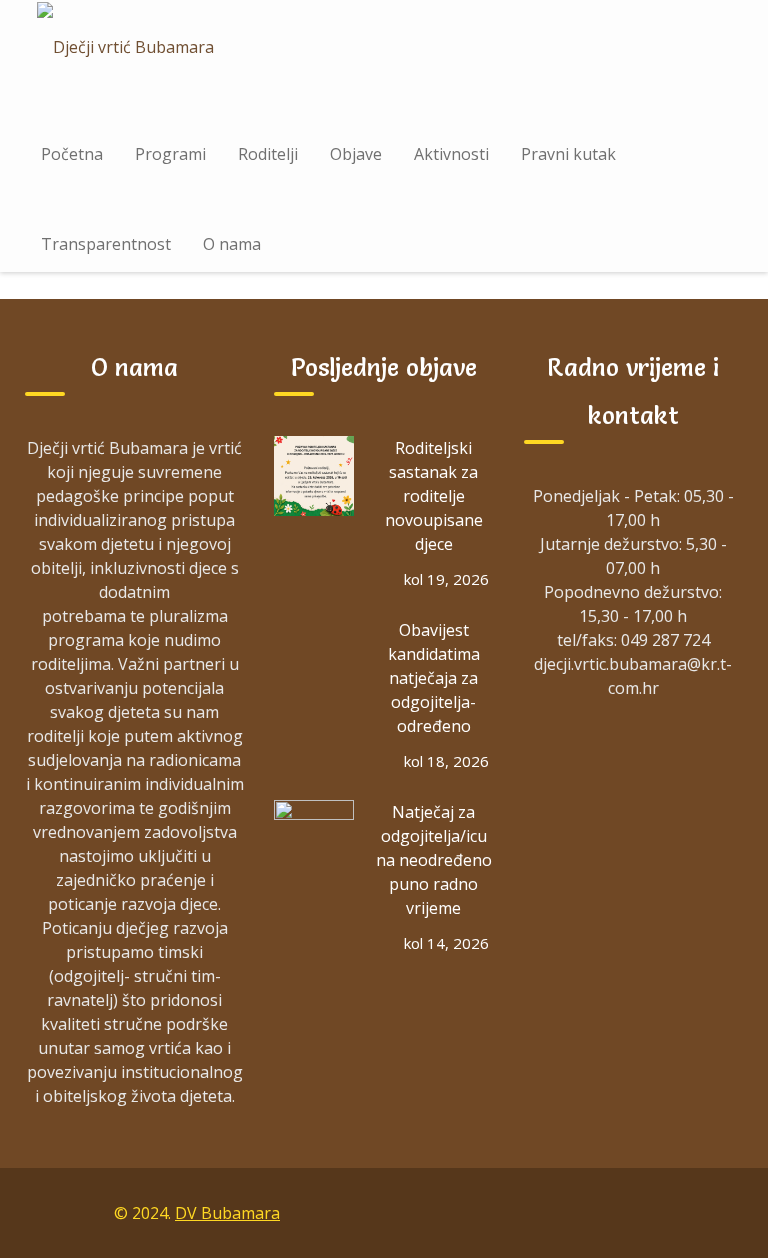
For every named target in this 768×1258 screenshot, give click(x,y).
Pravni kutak (568, 154)
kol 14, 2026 (446, 943)
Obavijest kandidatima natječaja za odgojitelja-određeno (434, 678)
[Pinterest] (722, 1212)
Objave (356, 154)
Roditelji (268, 154)
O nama (232, 244)
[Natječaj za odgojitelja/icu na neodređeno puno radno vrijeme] (314, 840)
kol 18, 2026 (446, 761)
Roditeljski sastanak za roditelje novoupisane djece (434, 496)
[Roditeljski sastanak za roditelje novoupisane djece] (314, 476)
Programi (170, 154)
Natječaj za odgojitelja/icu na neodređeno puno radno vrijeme (434, 860)
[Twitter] (630, 1212)
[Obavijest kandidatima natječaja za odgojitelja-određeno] (314, 658)
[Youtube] (676, 1212)
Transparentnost (106, 244)
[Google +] (584, 1212)
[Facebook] (538, 1212)
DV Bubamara (227, 1213)
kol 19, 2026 (446, 579)
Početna (72, 154)
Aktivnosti (451, 154)
